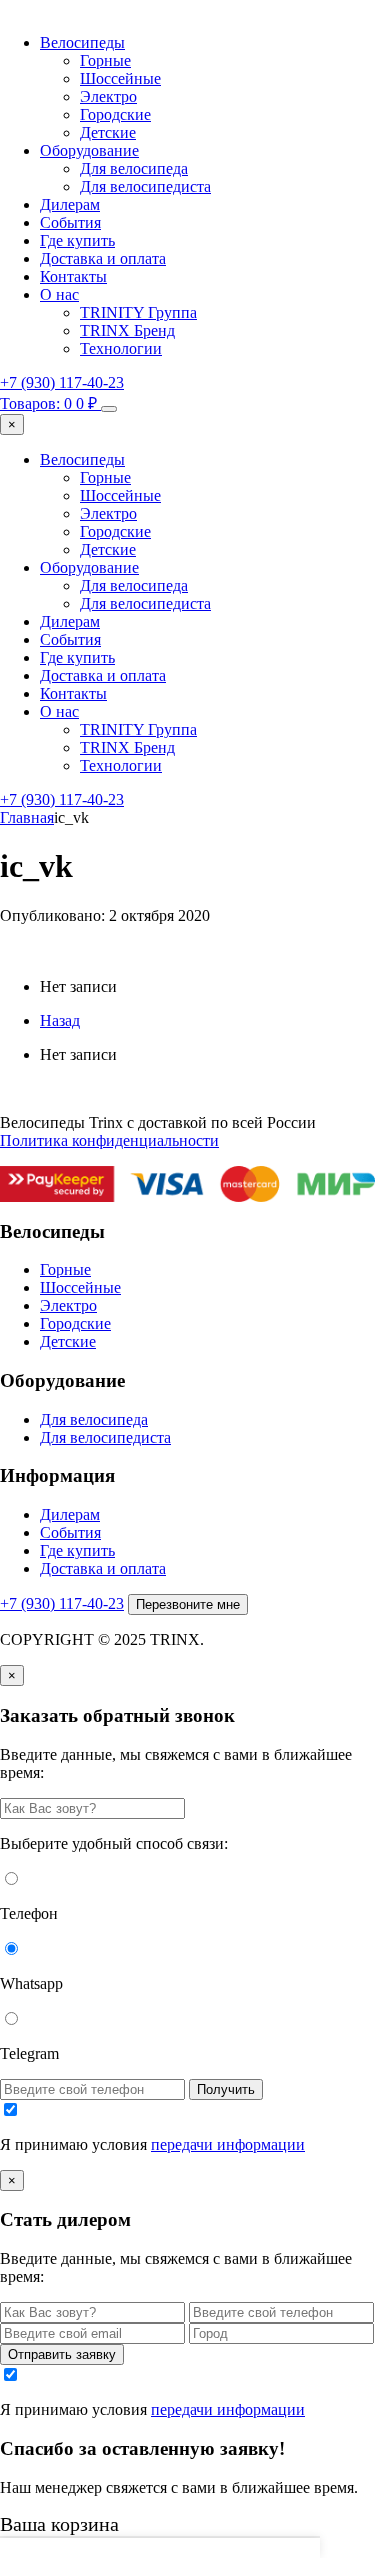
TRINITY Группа (138, 312)
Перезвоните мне (188, 1604)
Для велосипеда (134, 168)
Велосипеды (82, 42)
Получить (226, 2089)
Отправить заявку (62, 2354)
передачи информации (228, 2144)
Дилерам (70, 204)
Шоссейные (120, 78)
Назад (60, 1020)
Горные (105, 60)
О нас (59, 294)
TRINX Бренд (127, 330)
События (70, 222)
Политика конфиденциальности (109, 1140)
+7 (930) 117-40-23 (62, 382)
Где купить (77, 240)
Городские (115, 114)
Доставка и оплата (103, 258)
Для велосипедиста (145, 186)
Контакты (73, 276)
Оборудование (89, 150)
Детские (108, 132)
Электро (108, 96)
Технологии (121, 348)
